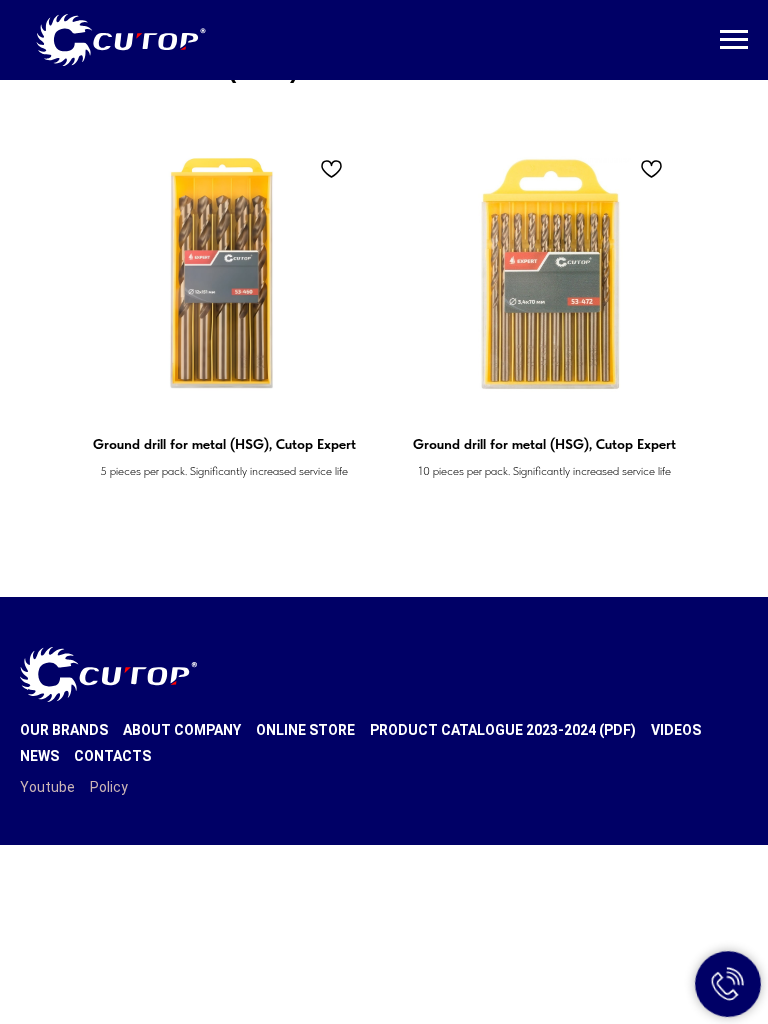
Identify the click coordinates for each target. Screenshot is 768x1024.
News (39, 756)
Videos (676, 730)
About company (182, 730)
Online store (305, 730)
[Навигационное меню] (734, 40)
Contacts (112, 756)
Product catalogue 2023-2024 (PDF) (503, 730)
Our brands (64, 730)
